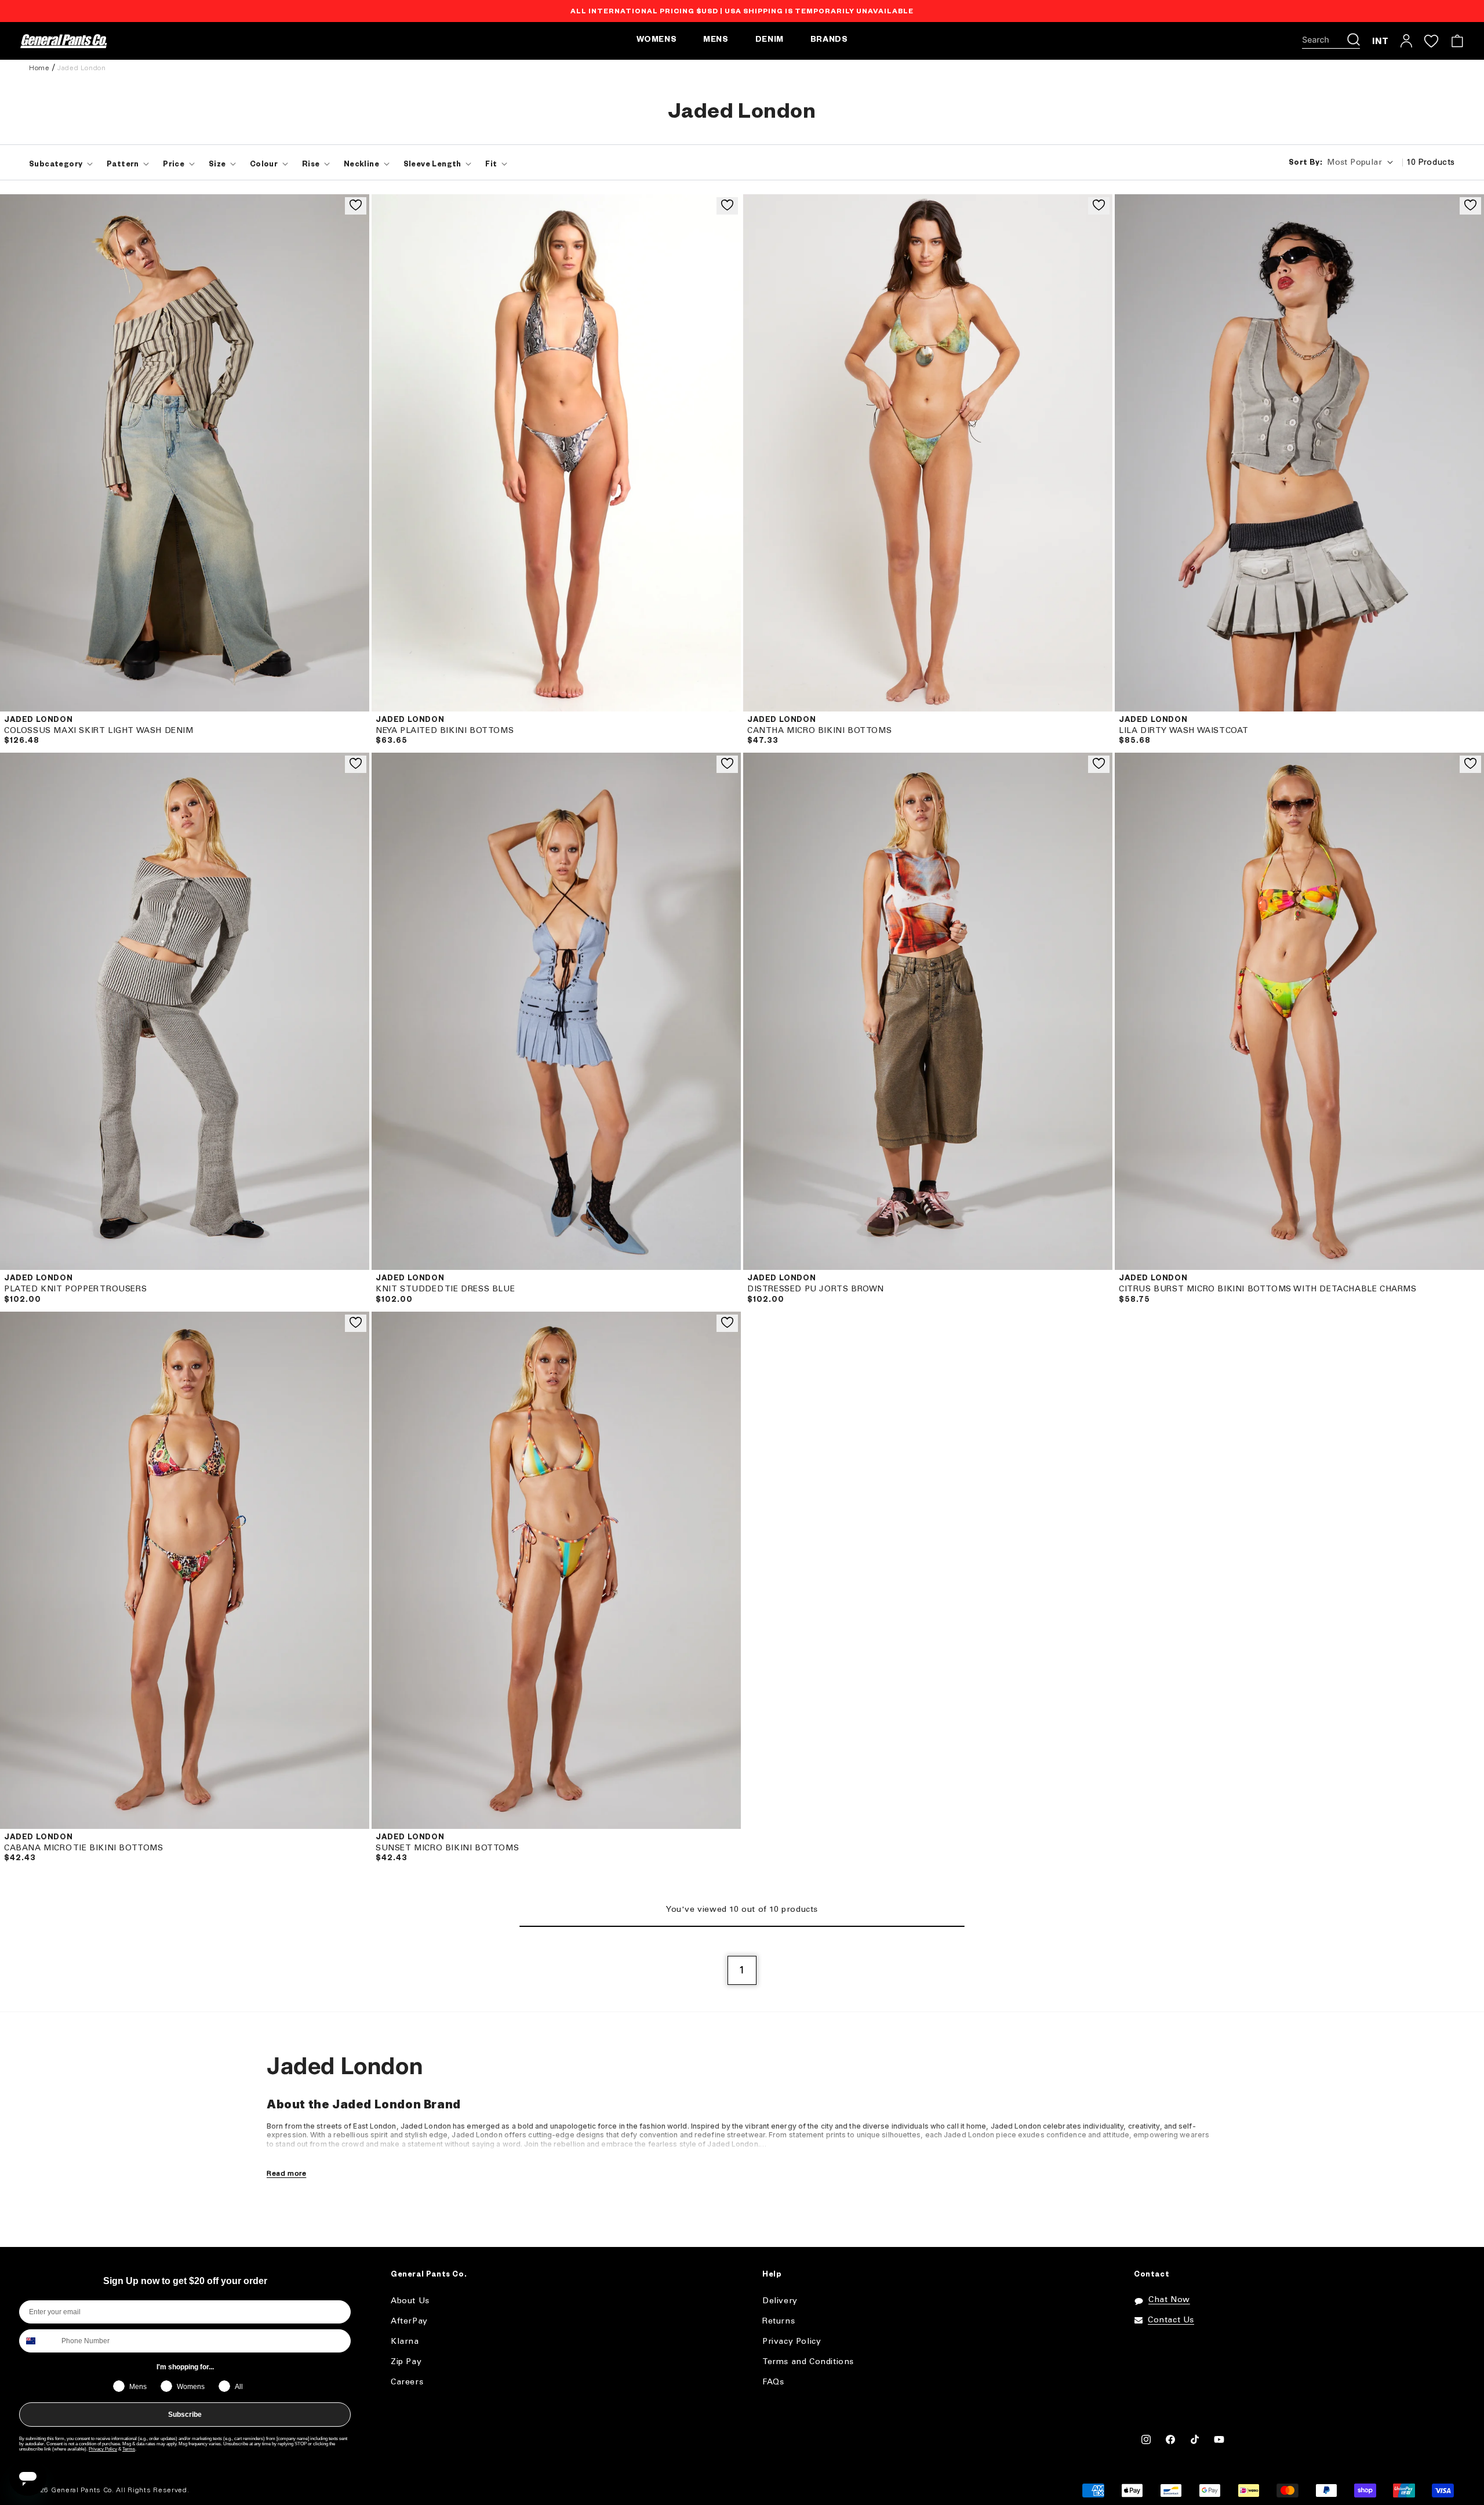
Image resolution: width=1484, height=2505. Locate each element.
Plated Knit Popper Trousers (75, 1289)
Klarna (405, 2342)
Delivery (780, 2301)
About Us (410, 2301)
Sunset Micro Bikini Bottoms (447, 1848)
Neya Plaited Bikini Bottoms (445, 731)
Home (39, 68)
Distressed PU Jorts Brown (816, 1289)
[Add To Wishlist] (356, 206)
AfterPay (409, 2321)
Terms (129, 2449)
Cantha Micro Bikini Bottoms (819, 731)
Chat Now (1169, 2300)
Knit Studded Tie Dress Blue (445, 1289)
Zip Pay (406, 2362)
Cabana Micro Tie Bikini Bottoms (84, 1848)
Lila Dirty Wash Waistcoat (1184, 731)
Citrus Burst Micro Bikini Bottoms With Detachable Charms (1268, 1289)
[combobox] (38, 2341)
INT (1381, 41)
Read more (286, 2174)
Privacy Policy (103, 2449)
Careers (407, 2382)
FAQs (773, 2382)
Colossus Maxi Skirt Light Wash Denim (99, 731)
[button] (1331, 41)
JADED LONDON (38, 721)
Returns (779, 2321)
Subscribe (185, 2415)
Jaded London (81, 68)
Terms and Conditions (808, 2362)
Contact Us (1171, 2320)
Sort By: (1305, 164)
